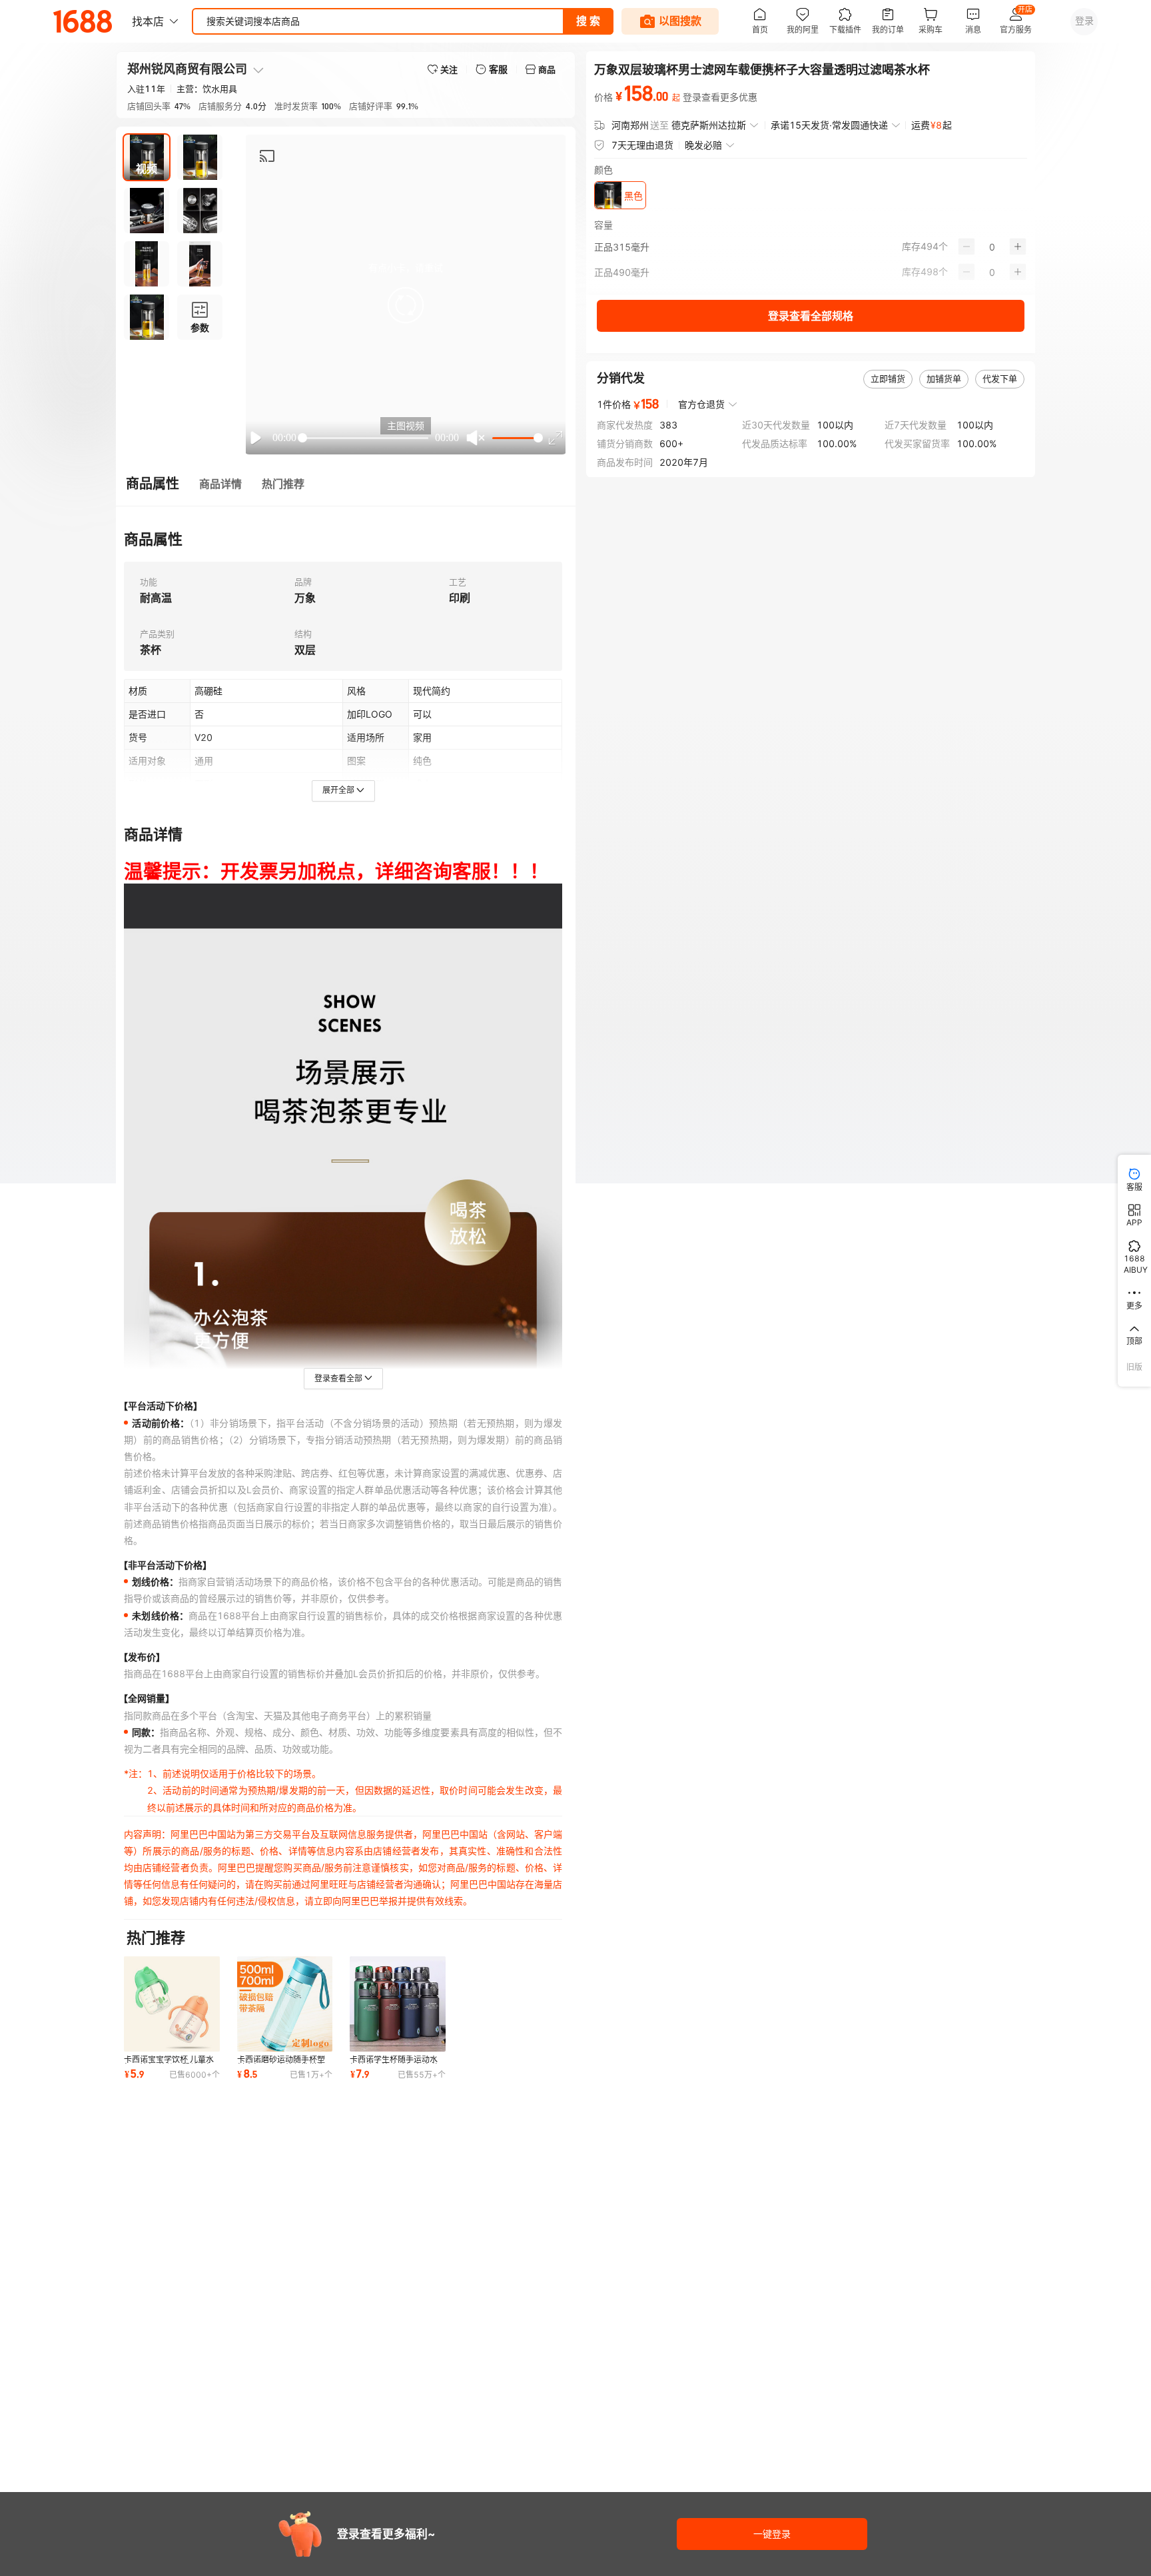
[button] (406, 305)
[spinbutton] (992, 247)
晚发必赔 (703, 145)
